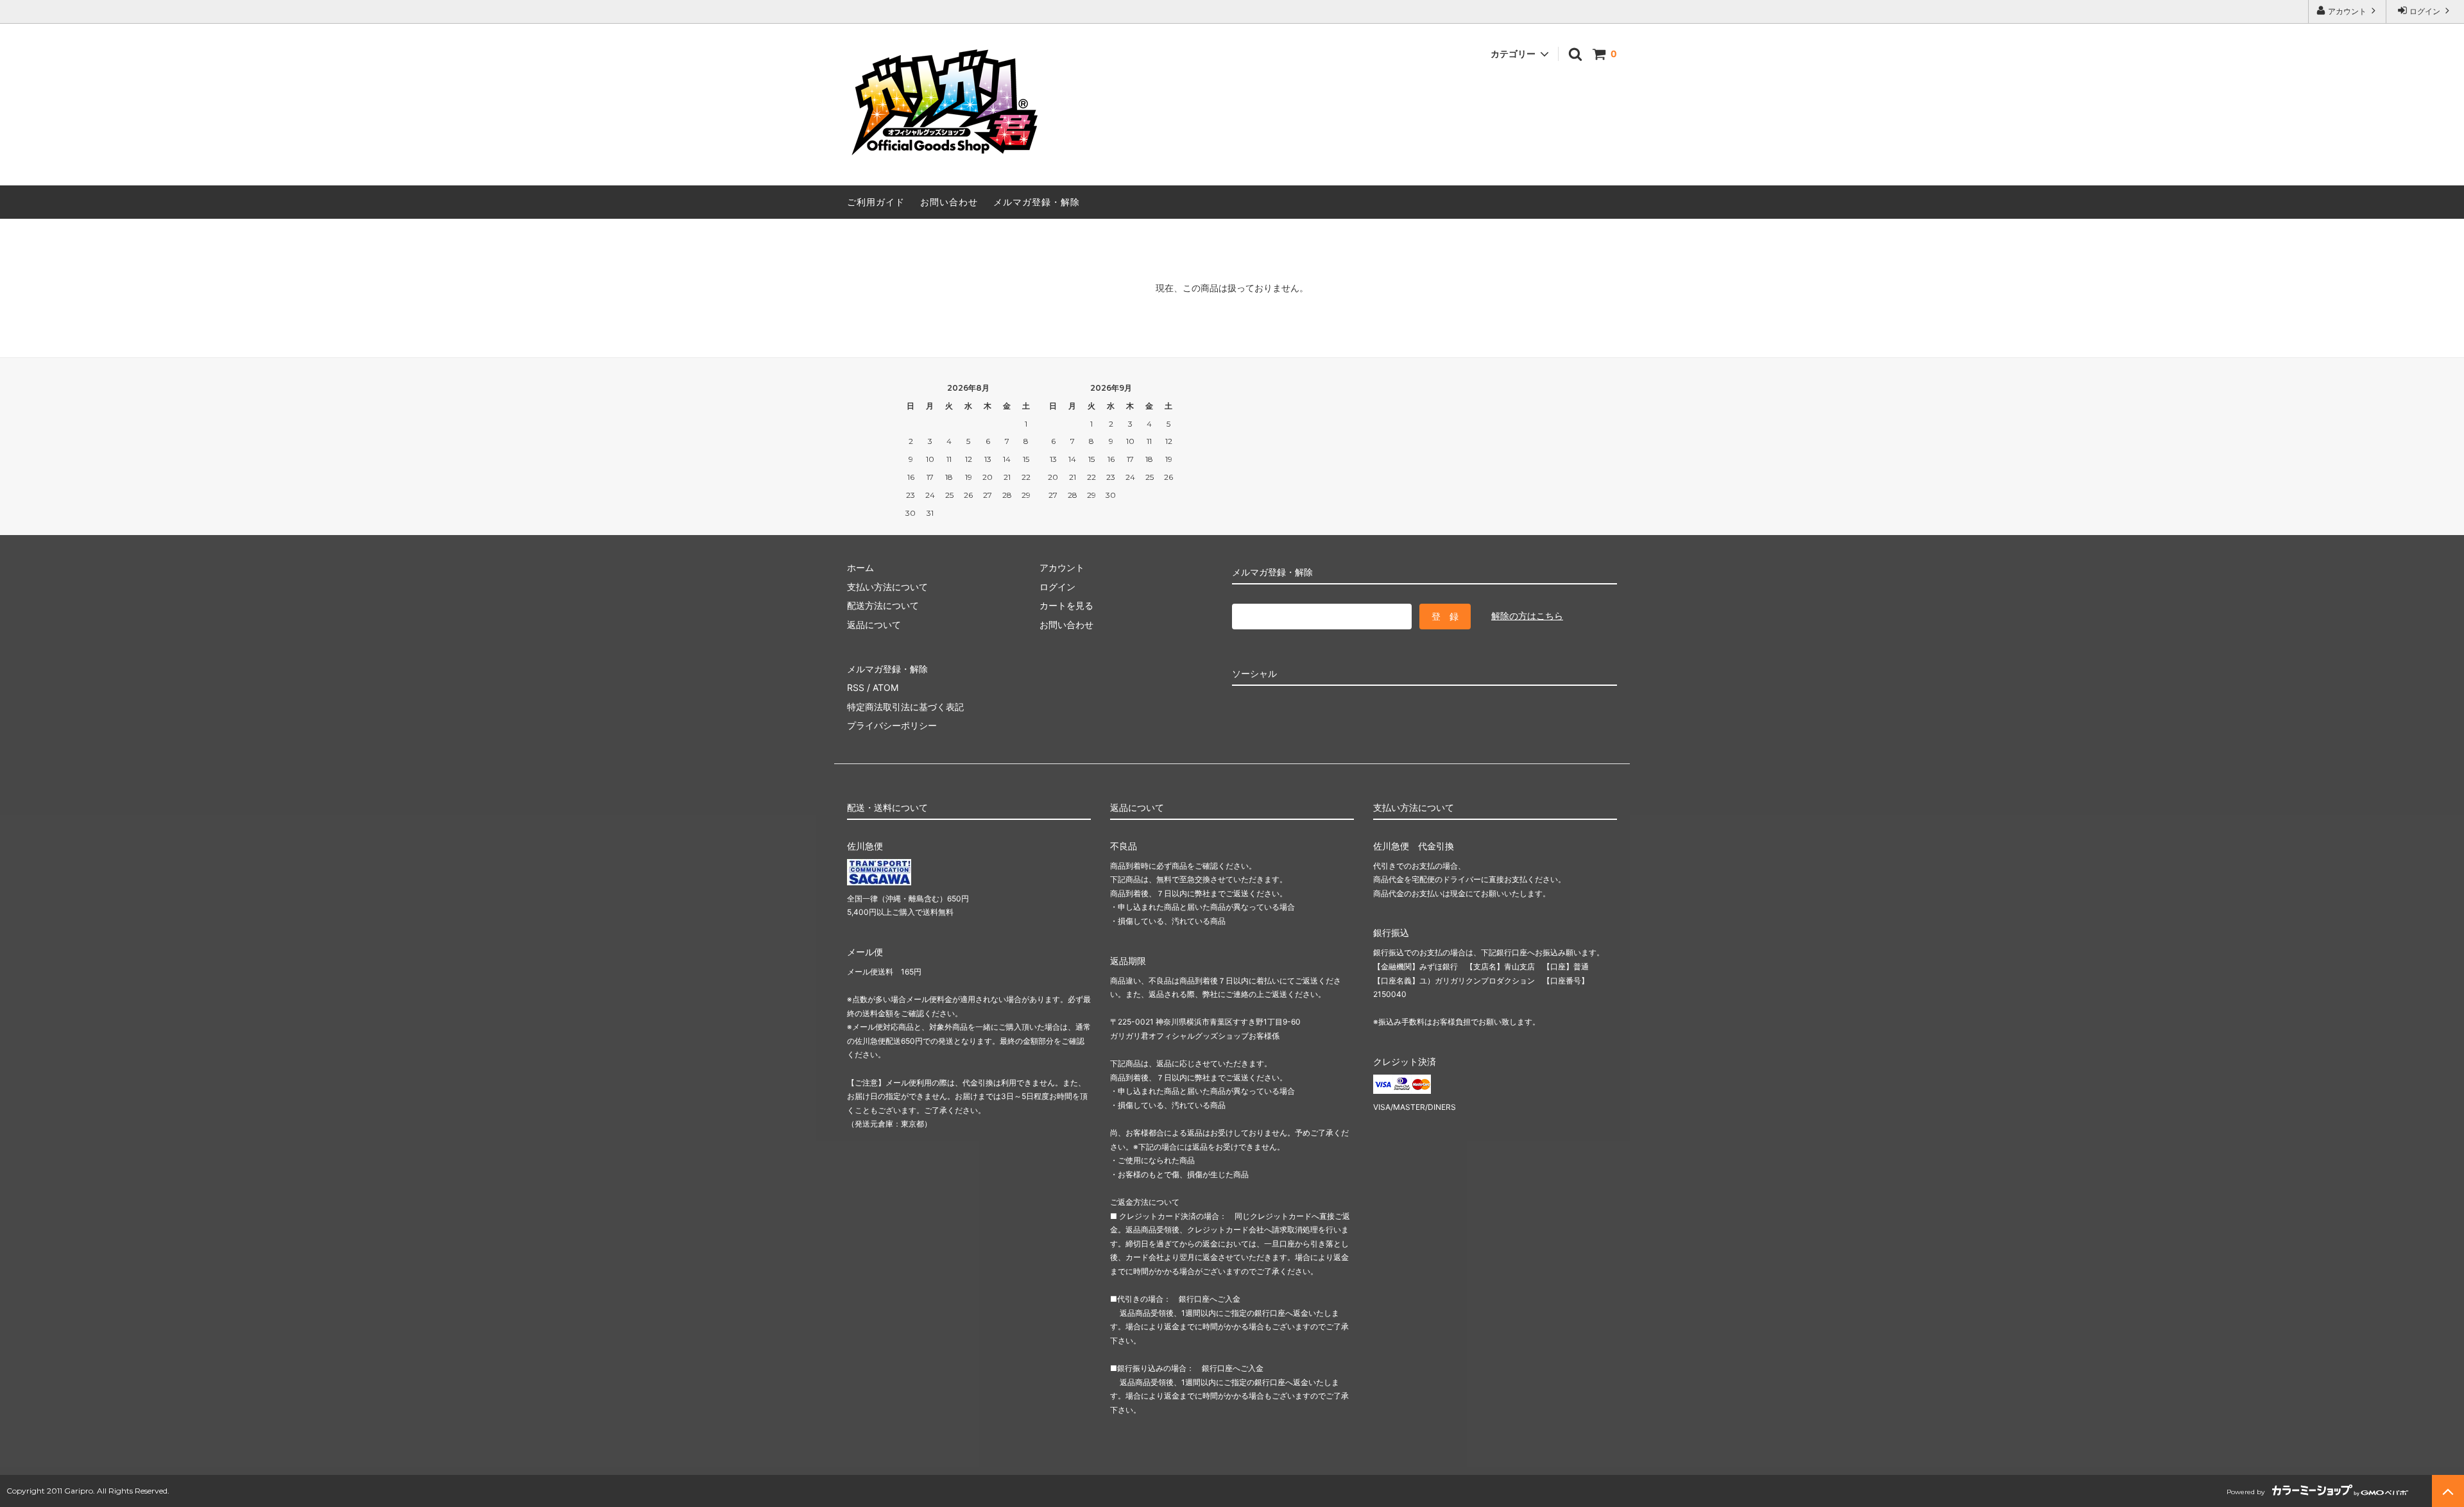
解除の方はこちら (1527, 616)
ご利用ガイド (876, 202)
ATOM (886, 687)
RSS (856, 687)
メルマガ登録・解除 (1037, 202)
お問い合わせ (949, 202)
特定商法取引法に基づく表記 (905, 707)
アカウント (2347, 11)
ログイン (2425, 11)
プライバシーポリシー (892, 725)
